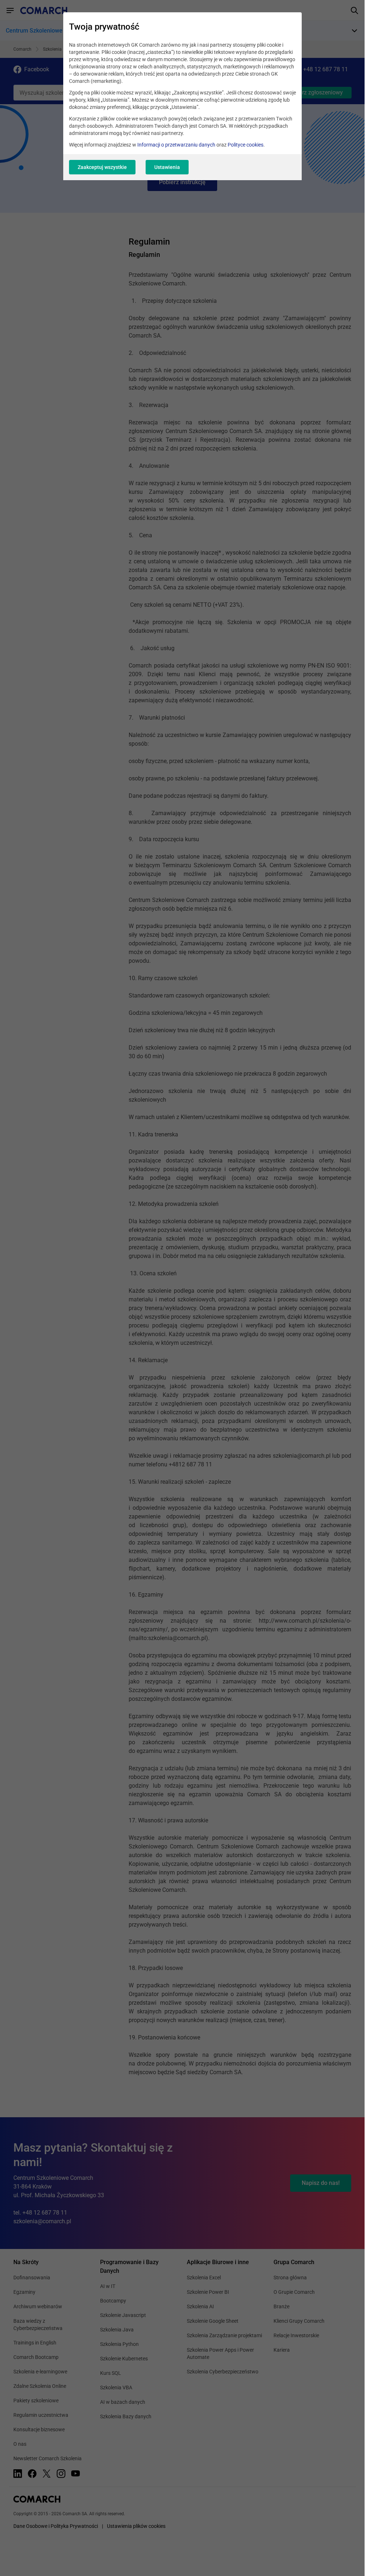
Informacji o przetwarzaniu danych (176, 145)
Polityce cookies (246, 145)
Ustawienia (167, 167)
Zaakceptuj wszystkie (102, 167)
